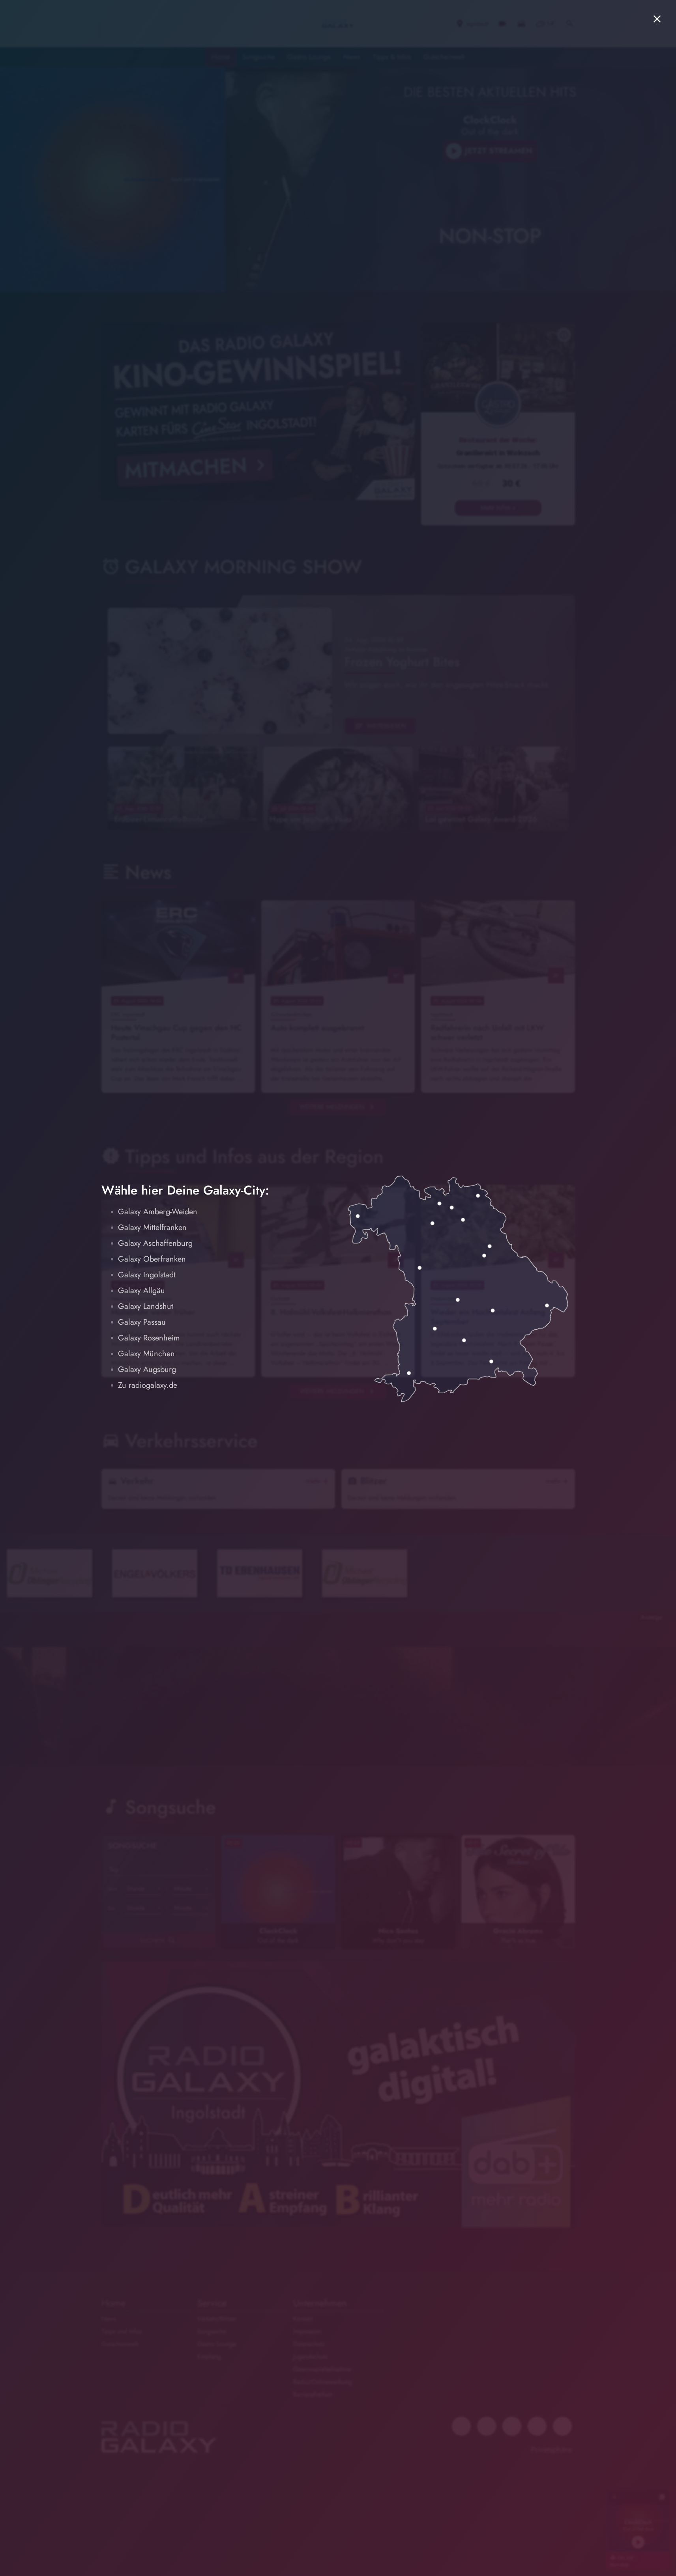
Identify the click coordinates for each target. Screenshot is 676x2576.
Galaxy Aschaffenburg (155, 1243)
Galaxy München (146, 1354)
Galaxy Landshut (146, 1306)
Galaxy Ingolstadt (147, 1275)
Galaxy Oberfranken (152, 1259)
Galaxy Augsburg (147, 1369)
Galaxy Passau (142, 1322)
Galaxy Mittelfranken (152, 1227)
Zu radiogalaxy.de (148, 1385)
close (657, 19)
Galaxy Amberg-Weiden (158, 1212)
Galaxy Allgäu (141, 1291)
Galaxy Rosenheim (149, 1338)
